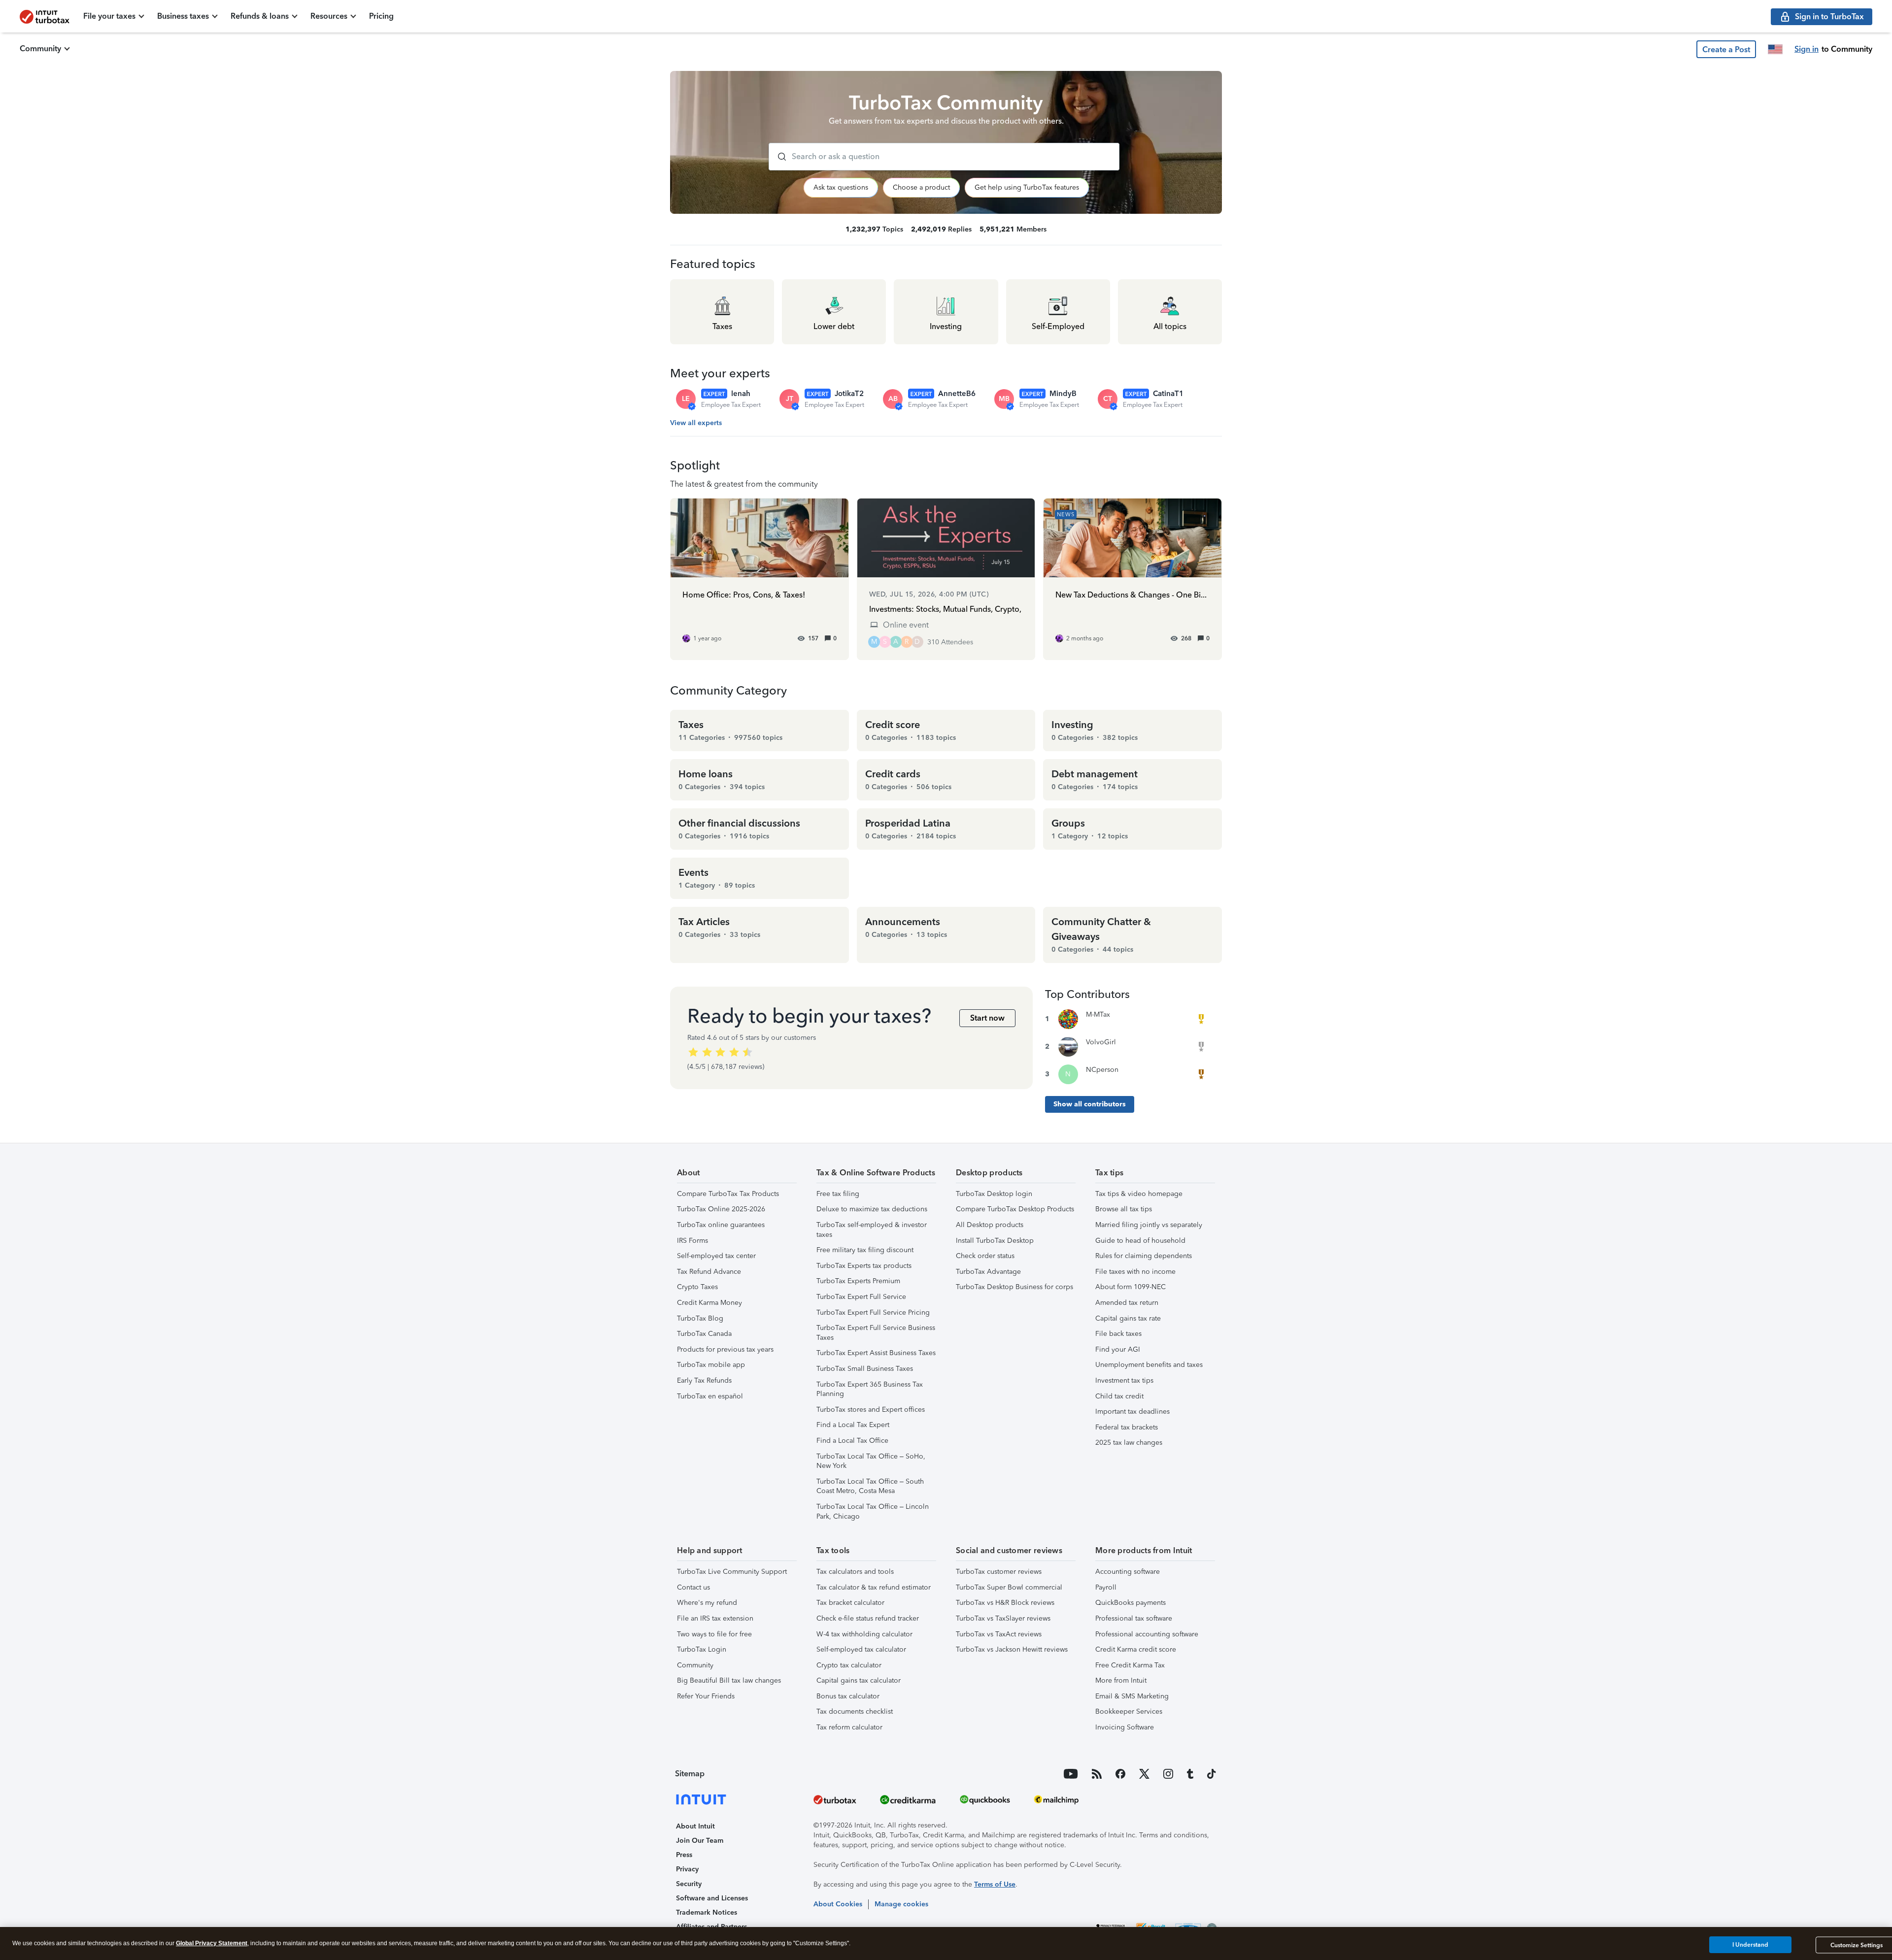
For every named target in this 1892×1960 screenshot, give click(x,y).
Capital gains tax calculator (859, 1680)
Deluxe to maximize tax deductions (872, 1209)
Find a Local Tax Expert (853, 1425)
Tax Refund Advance (709, 1272)
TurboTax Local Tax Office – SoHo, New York (871, 1461)
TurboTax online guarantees (721, 1225)
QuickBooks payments (1131, 1603)
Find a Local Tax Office (852, 1441)
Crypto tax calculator (849, 1665)
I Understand (1750, 1945)
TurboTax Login (702, 1649)
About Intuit (695, 1826)
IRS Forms (693, 1241)
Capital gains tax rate (1128, 1318)
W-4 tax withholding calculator (864, 1634)
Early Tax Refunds (704, 1380)
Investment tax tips (1124, 1380)
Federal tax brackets (1127, 1427)
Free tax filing (838, 1194)
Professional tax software (1134, 1618)
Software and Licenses (712, 1898)
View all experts (696, 423)
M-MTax (1098, 1014)
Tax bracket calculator (850, 1603)
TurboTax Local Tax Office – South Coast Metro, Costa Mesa (870, 1486)
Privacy (687, 1869)
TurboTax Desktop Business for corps (1014, 1287)
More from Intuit (1121, 1680)
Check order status (985, 1256)
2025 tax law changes (1129, 1443)
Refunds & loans (260, 16)
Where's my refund (707, 1603)
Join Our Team (700, 1841)
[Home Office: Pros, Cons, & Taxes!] (760, 579)
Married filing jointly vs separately (1149, 1225)
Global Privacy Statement (212, 1943)
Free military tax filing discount (865, 1250)
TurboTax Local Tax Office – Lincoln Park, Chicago (873, 1512)
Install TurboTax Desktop (995, 1241)
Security (689, 1884)
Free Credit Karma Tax (1130, 1665)
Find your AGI (1118, 1349)
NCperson (1102, 1070)
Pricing (381, 16)
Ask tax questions (841, 187)
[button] (1726, 49)
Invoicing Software (1125, 1727)
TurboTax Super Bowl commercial (1009, 1587)
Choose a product (921, 187)
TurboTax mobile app (711, 1365)
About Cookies (838, 1904)
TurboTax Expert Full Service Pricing (873, 1312)
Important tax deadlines (1132, 1412)
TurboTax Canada (704, 1334)
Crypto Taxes (697, 1287)
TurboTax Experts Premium (858, 1281)
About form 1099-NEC (1131, 1287)
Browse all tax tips (1124, 1209)
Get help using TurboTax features (1027, 187)
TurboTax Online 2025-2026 (721, 1209)
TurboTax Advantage (988, 1272)
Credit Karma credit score (1136, 1649)
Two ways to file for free (714, 1634)
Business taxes (183, 16)
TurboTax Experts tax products (864, 1266)
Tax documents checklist (855, 1711)
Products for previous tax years (725, 1349)
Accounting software (1128, 1572)
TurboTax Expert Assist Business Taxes (876, 1353)
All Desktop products (990, 1225)
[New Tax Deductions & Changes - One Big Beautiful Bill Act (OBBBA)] (1132, 579)
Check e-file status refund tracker (868, 1618)
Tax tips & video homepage (1139, 1194)
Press (684, 1855)
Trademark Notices (707, 1912)
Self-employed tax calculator (861, 1649)
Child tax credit (1119, 1396)
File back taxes (1118, 1334)
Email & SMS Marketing (1132, 1696)
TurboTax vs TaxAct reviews (999, 1634)
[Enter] (778, 157)
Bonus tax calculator (848, 1696)
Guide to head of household (1140, 1241)
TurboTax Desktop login (994, 1194)
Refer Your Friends (706, 1696)
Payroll (1106, 1587)
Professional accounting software (1147, 1634)
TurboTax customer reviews (999, 1572)
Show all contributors (1090, 1104)
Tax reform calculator (849, 1727)
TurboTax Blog (700, 1318)
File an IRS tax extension (715, 1618)
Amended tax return (1127, 1303)
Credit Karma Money (709, 1303)
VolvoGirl (1101, 1042)
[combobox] (944, 157)
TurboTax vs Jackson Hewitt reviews (1012, 1649)
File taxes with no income (1135, 1272)
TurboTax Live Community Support (732, 1572)
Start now (987, 1018)
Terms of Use (995, 1884)
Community (40, 49)
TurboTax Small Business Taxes (865, 1369)
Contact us (693, 1587)
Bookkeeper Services (1129, 1711)
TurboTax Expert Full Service (861, 1297)
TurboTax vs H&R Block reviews (1005, 1603)
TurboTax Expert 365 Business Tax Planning (870, 1389)
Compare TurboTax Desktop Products (1015, 1209)
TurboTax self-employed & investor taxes (872, 1230)
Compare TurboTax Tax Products (728, 1194)
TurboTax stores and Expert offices (871, 1410)
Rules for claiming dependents (1144, 1256)
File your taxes (109, 16)
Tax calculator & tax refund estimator (874, 1587)
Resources (329, 16)
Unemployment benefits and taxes (1149, 1365)
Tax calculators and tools (855, 1572)
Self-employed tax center (716, 1256)
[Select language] (1775, 49)
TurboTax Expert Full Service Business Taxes (876, 1333)
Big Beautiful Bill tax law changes (729, 1680)
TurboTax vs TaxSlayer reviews (1003, 1618)
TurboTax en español (710, 1396)
